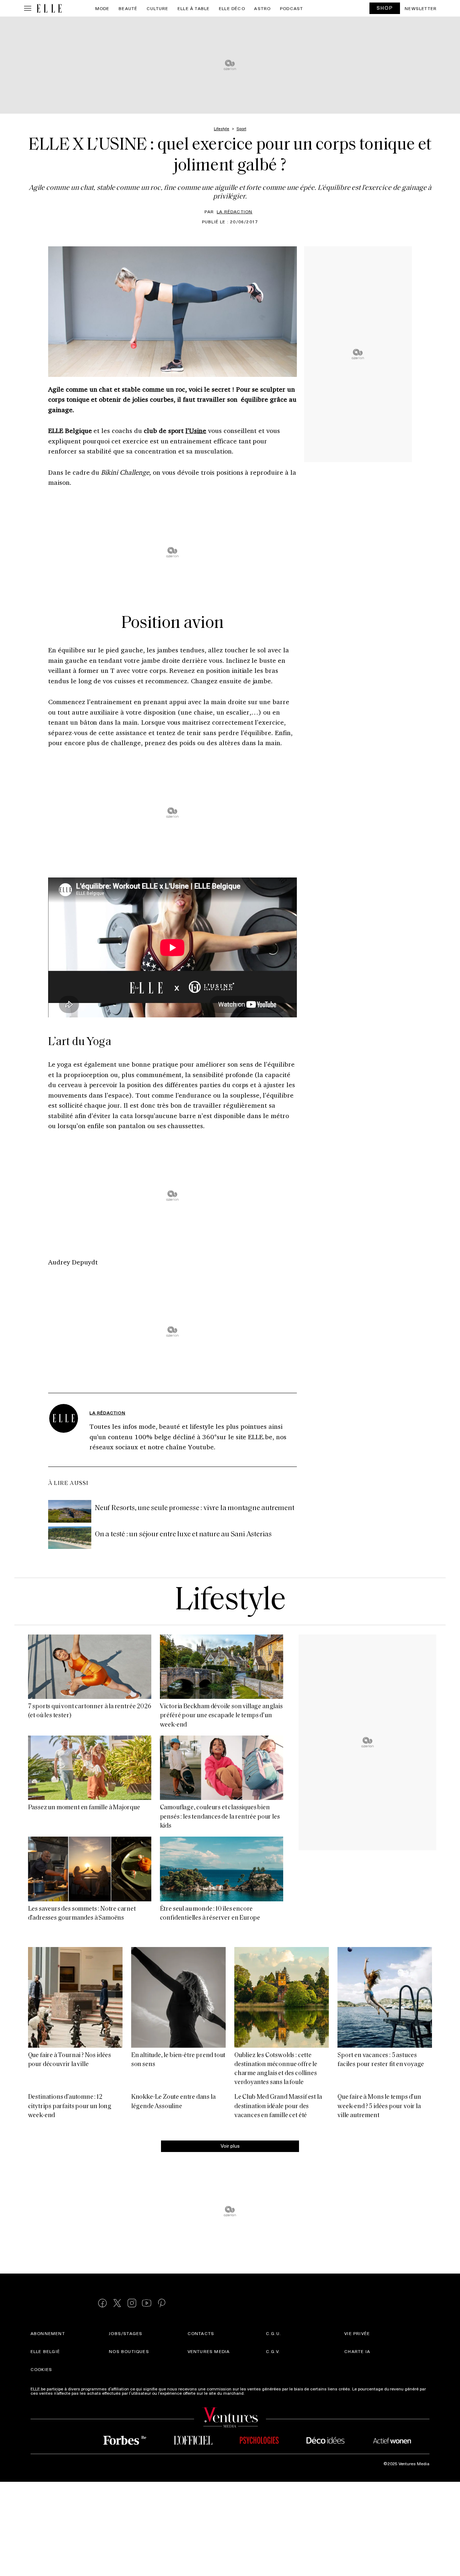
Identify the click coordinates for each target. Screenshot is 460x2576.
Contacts (201, 2334)
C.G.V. (273, 2352)
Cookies (41, 2370)
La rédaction (234, 211)
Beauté (128, 8)
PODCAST (291, 8)
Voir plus (230, 2146)
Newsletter (421, 8)
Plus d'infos (257, 2393)
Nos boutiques (129, 2352)
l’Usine (196, 430)
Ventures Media (209, 2352)
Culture (157, 8)
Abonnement (48, 2334)
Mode (102, 8)
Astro (262, 8)
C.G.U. (273, 2334)
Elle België (45, 2352)
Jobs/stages (126, 2334)
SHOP (385, 8)
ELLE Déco (232, 8)
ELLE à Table (194, 8)
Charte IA (357, 2352)
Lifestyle (230, 1601)
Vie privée (357, 2334)
